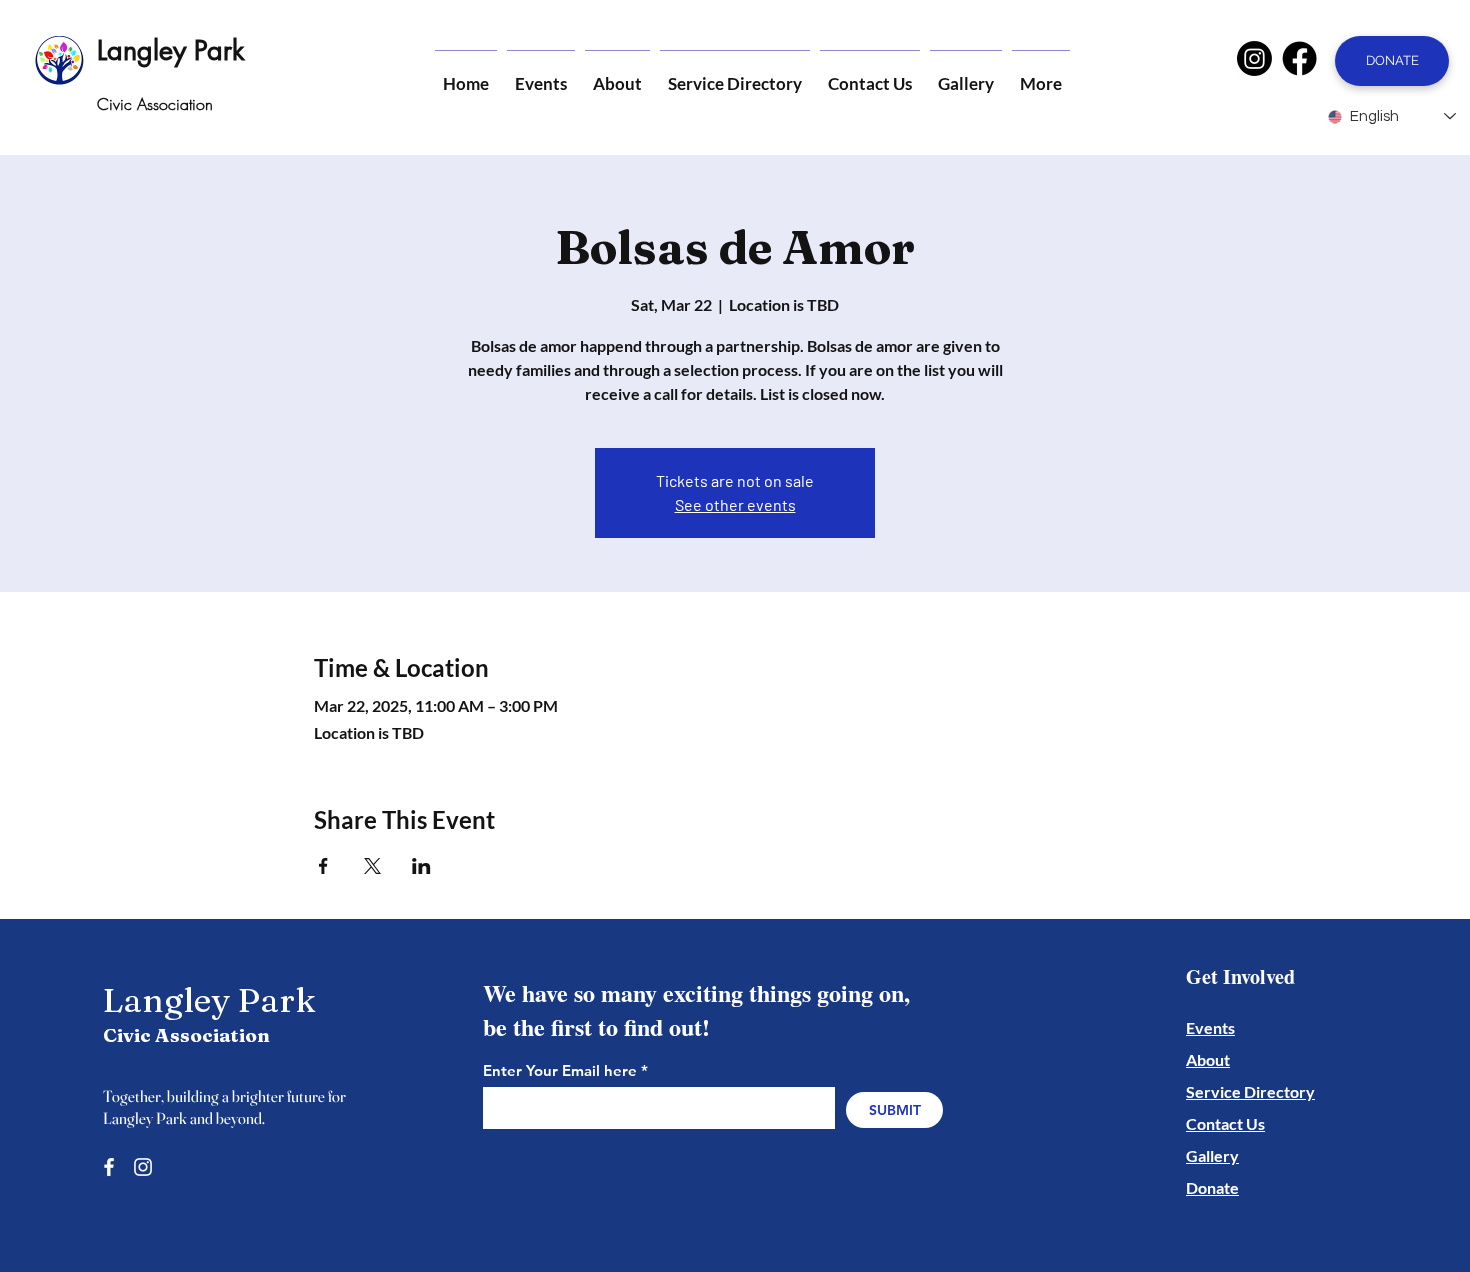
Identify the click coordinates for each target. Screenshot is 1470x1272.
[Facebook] (1299, 58)
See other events (735, 504)
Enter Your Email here (560, 1070)
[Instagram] (1254, 58)
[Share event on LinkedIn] (421, 866)
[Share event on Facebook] (323, 866)
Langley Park (171, 50)
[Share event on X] (372, 866)
